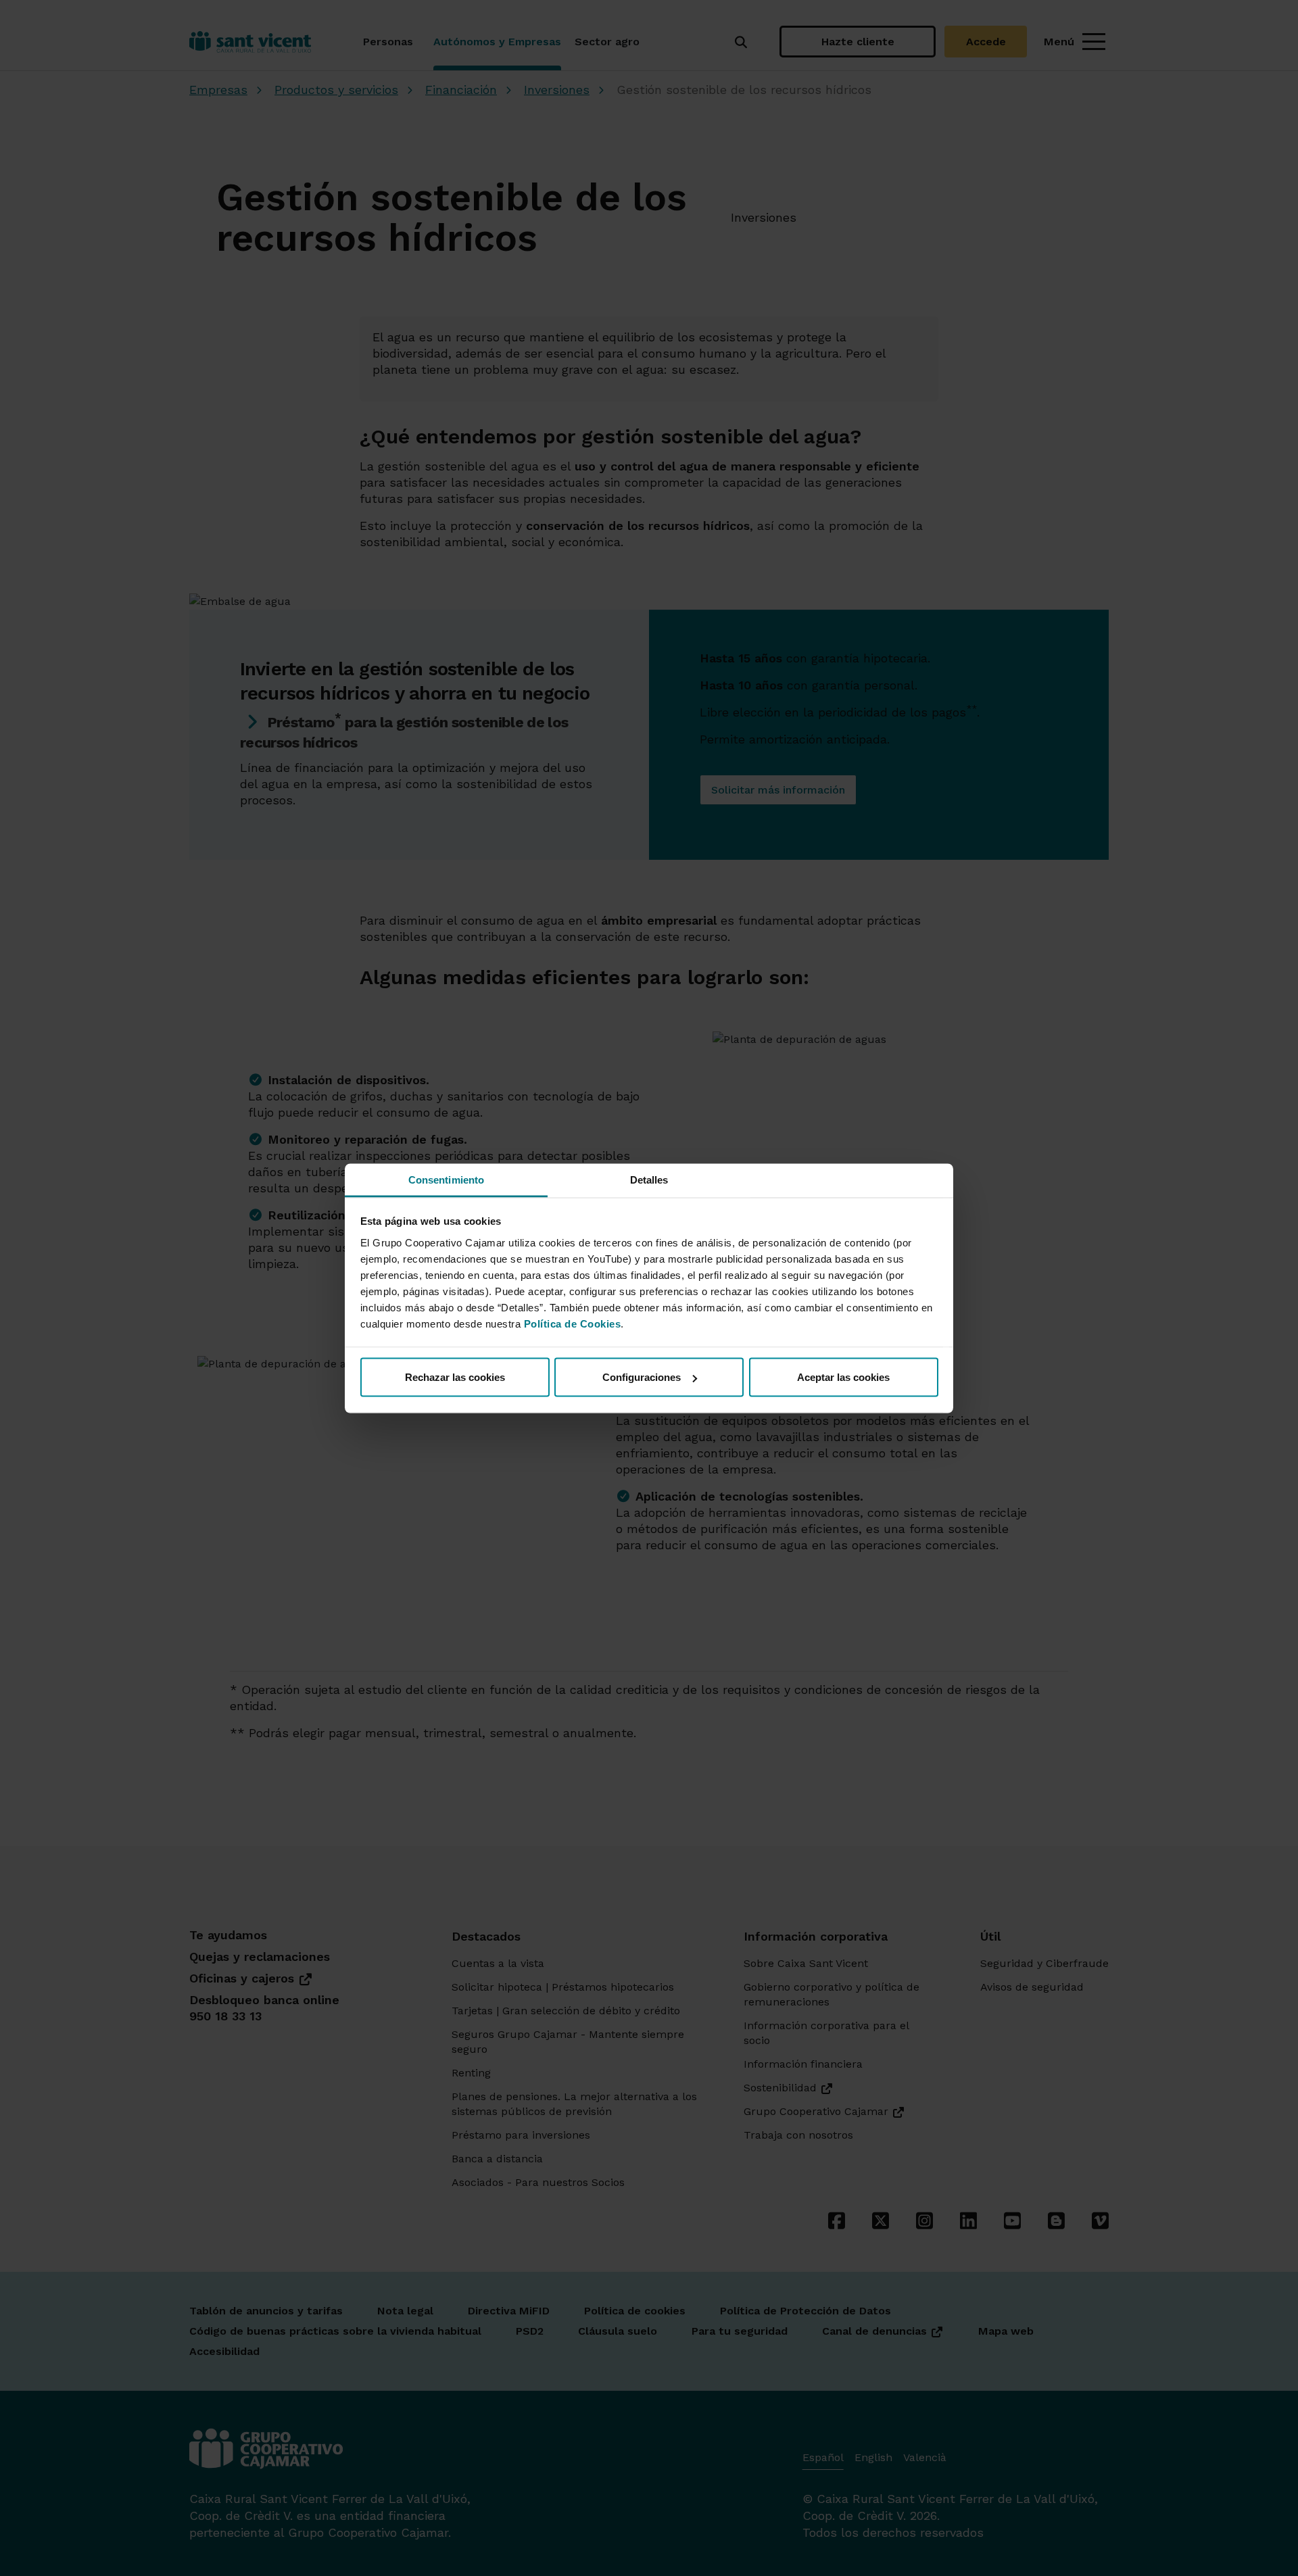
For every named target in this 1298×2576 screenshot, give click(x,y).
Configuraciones (642, 1377)
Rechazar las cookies (455, 1377)
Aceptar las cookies (843, 1377)
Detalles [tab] (649, 1179)
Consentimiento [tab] (446, 1179)
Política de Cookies (573, 1323)
